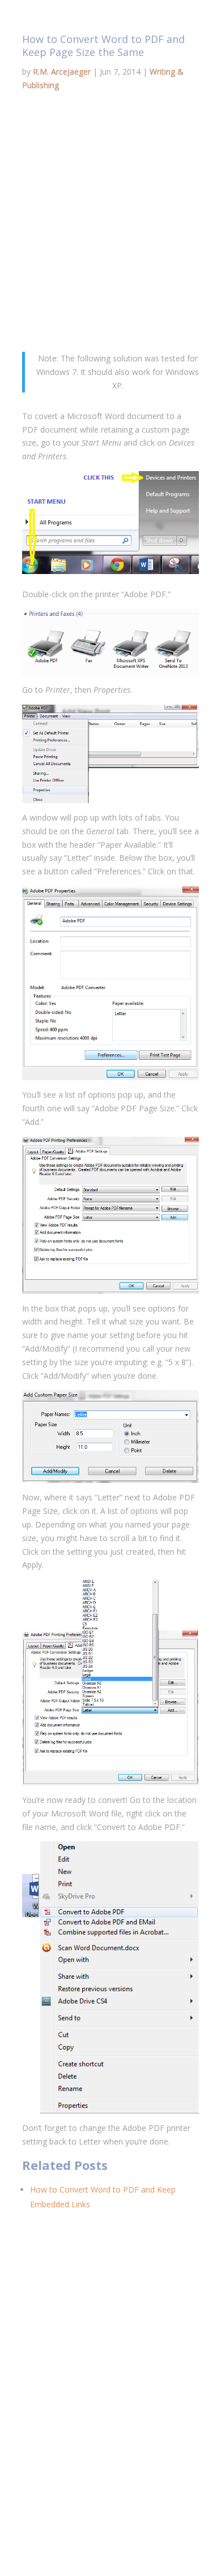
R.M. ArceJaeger (62, 72)
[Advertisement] (110, 225)
